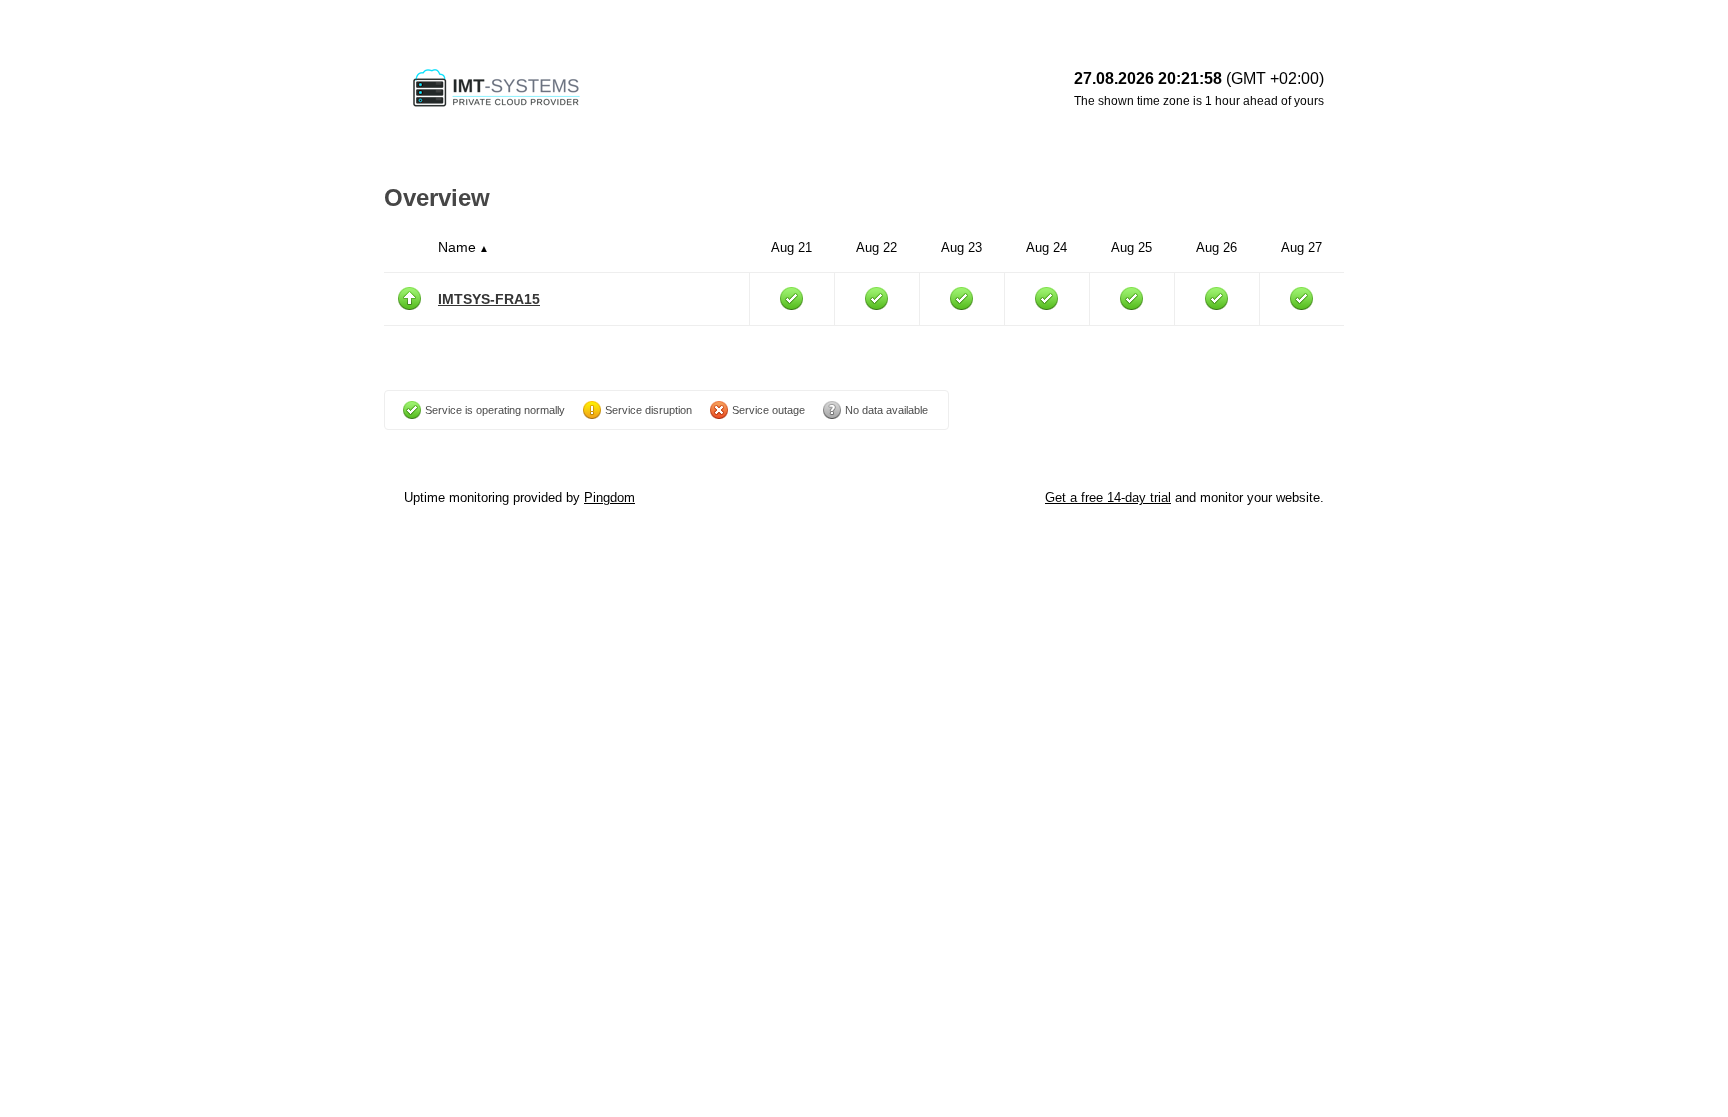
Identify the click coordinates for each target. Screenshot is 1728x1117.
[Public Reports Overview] (654, 90)
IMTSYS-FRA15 (489, 299)
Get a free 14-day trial (1108, 497)
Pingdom (609, 497)
